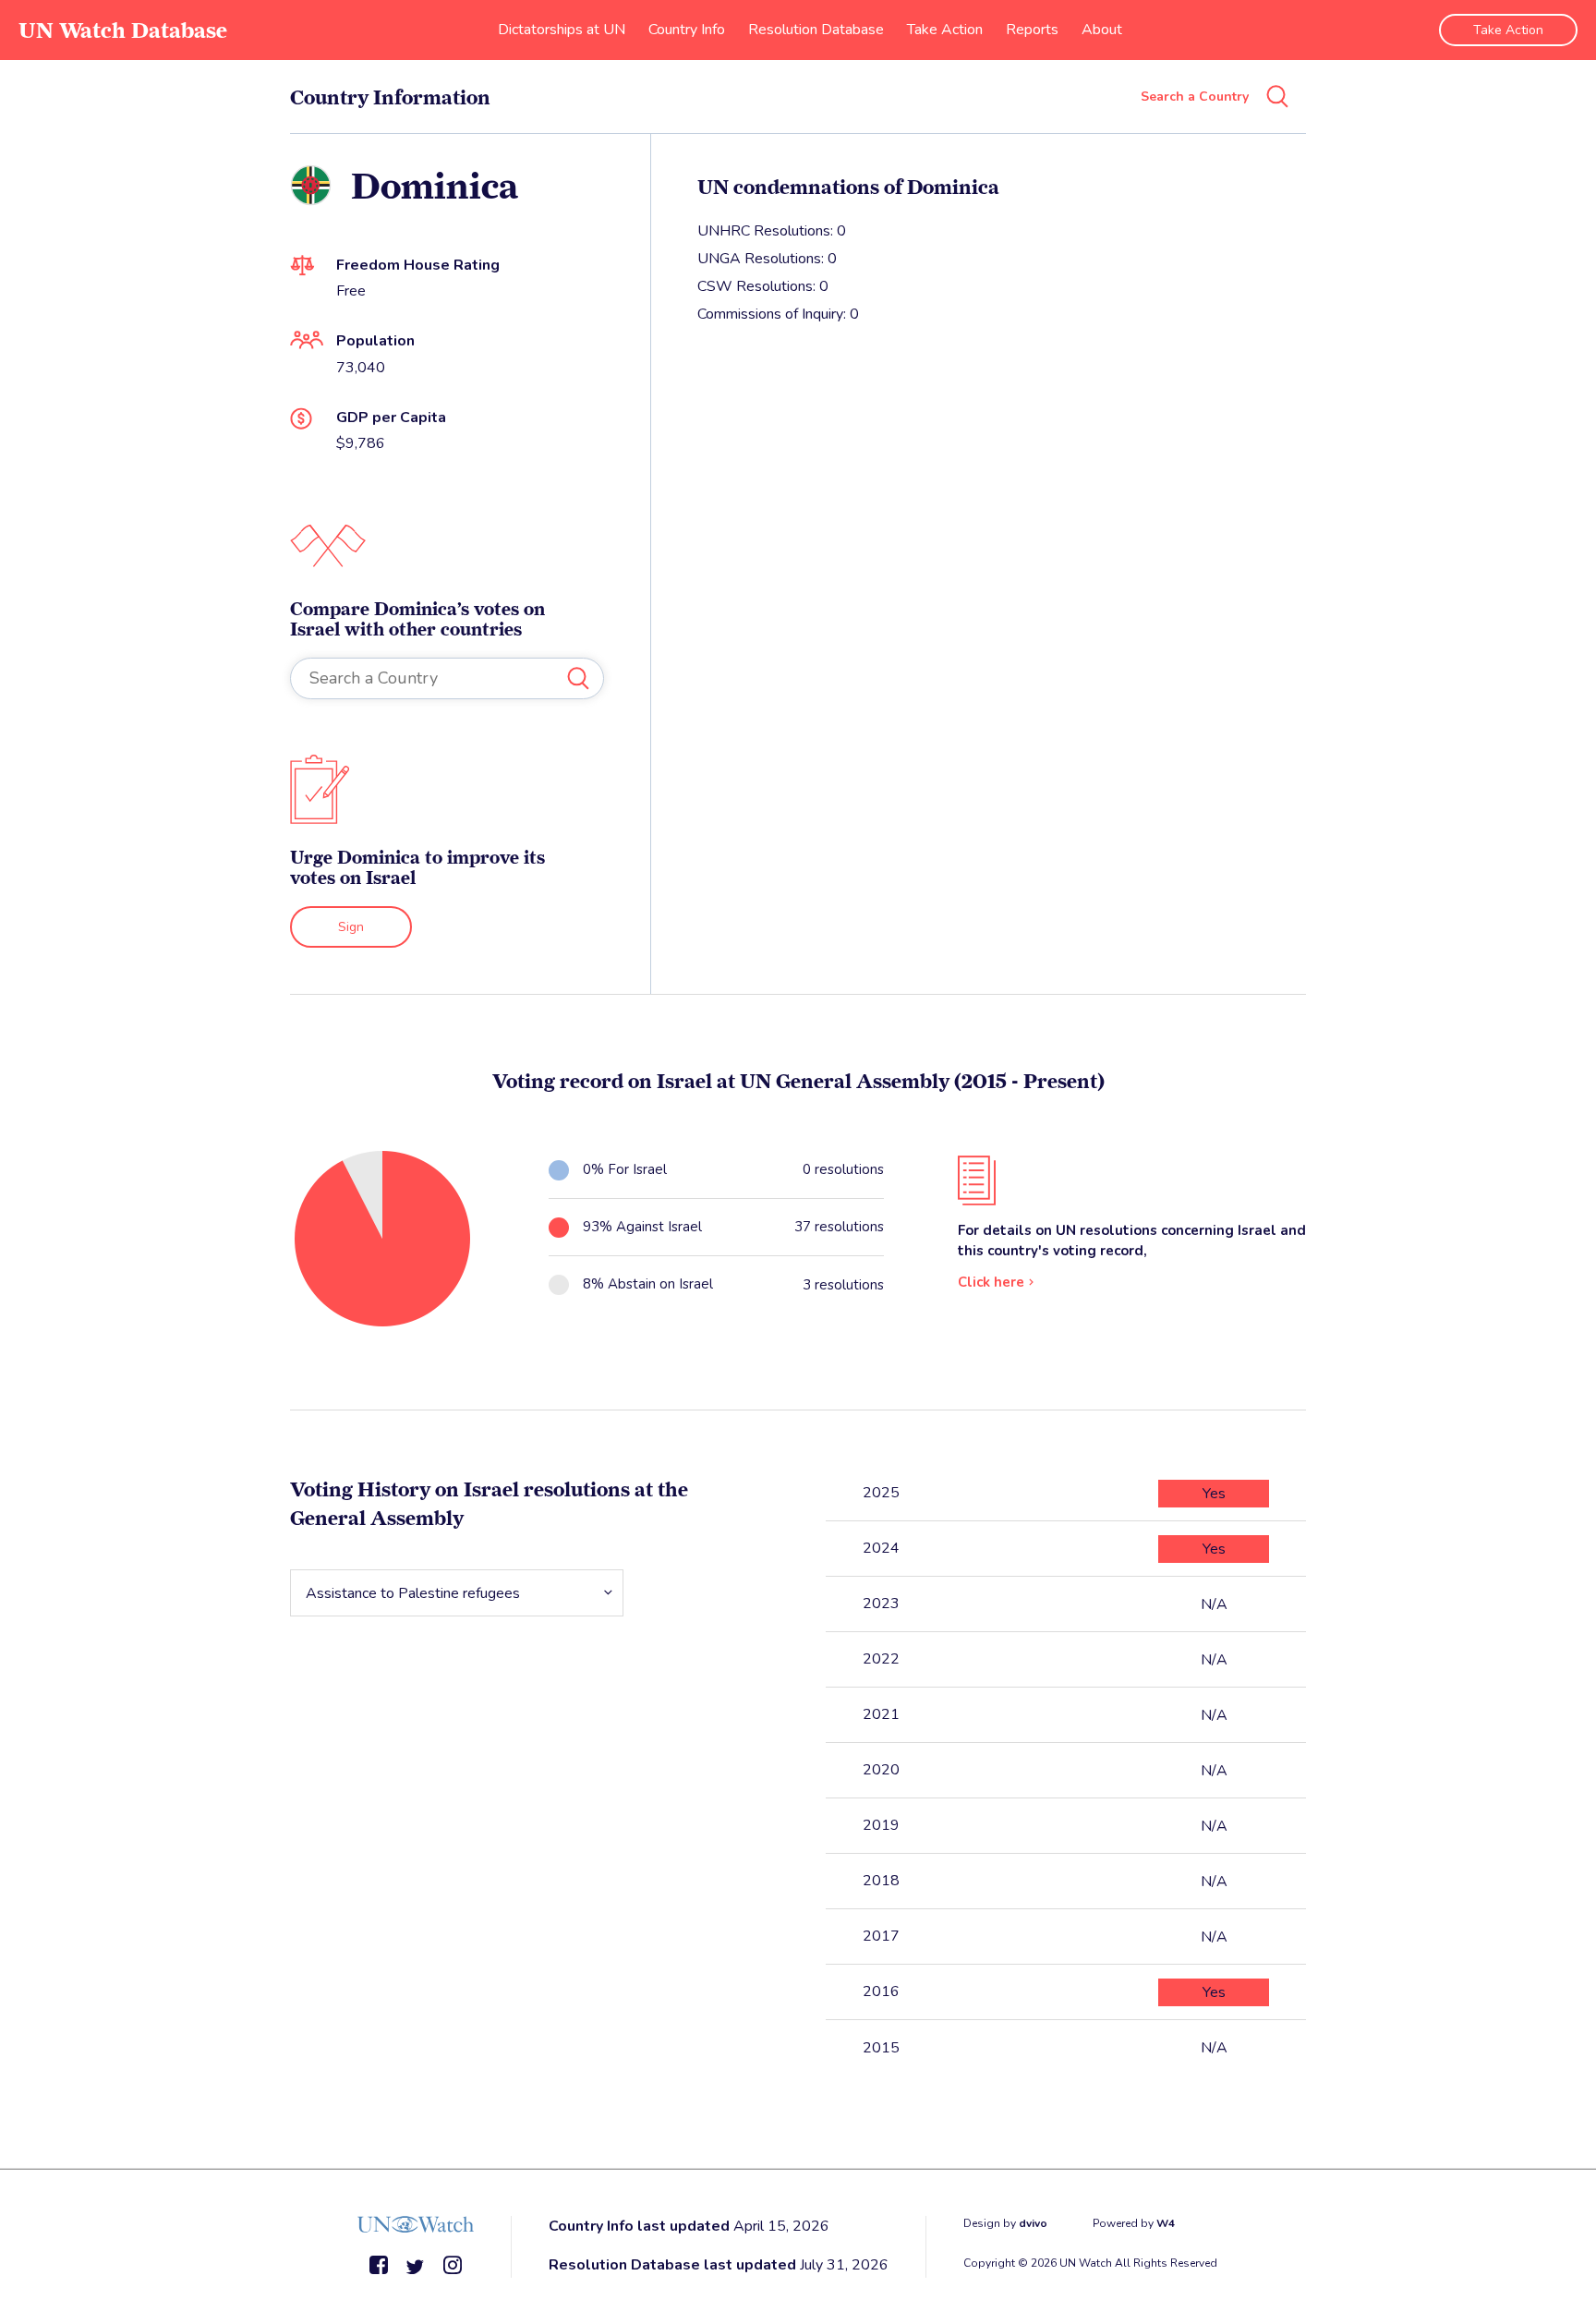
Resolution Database (816, 30)
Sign (351, 927)
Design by (1005, 2223)
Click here (991, 1282)
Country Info (687, 30)
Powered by (1134, 2223)
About (1102, 30)
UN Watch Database (123, 30)
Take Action (945, 30)
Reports (1032, 30)
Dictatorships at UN (562, 30)
